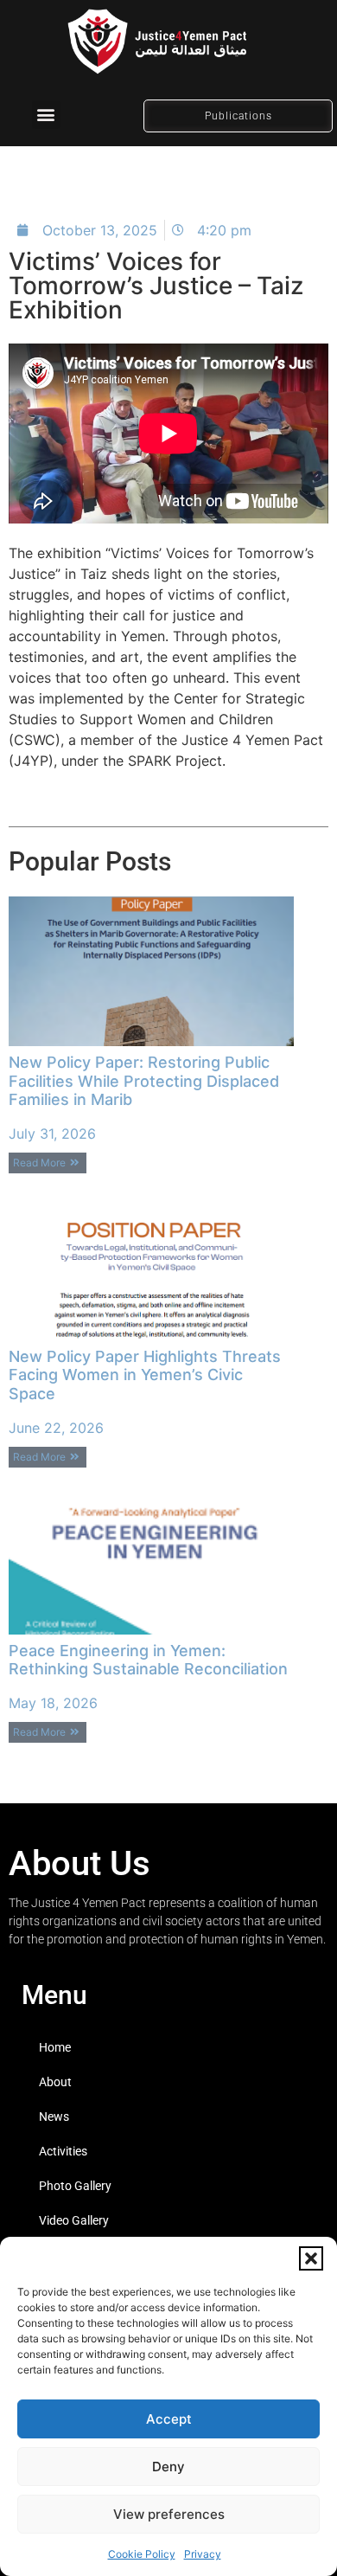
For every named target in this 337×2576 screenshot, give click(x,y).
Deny (168, 2467)
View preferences (169, 2514)
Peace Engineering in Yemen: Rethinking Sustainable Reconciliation (148, 1660)
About (55, 2082)
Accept (169, 2419)
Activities (63, 2151)
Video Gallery (74, 2220)
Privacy (203, 2554)
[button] (311, 2258)
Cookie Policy (142, 2554)
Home (55, 2047)
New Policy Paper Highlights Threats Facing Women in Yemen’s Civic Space (145, 1375)
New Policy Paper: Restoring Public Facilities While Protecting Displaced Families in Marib (144, 1081)
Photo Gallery (75, 2186)
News (54, 2117)
